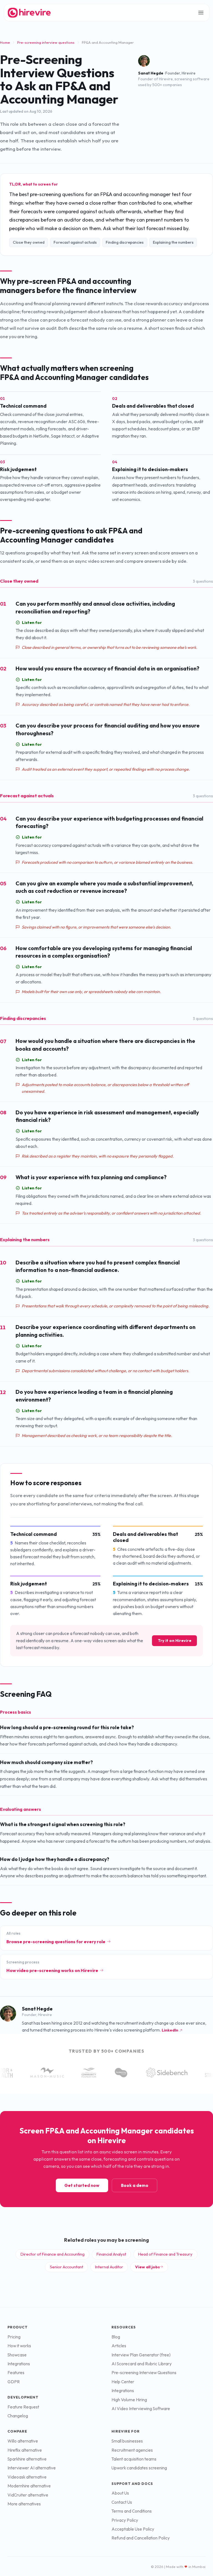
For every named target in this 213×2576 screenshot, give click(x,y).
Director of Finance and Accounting (53, 2254)
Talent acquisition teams (134, 2459)
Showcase (17, 2355)
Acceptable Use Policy (133, 2529)
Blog (116, 2337)
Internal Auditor (109, 2267)
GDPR (14, 2382)
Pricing (14, 2337)
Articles (119, 2346)
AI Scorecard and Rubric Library (142, 2364)
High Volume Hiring (129, 2400)
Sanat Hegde (151, 73)
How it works (19, 2346)
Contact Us (122, 2502)
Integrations (19, 2364)
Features (16, 2373)
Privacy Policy (125, 2520)
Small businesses (127, 2441)
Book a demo (135, 2185)
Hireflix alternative (25, 2450)
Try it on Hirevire (175, 1641)
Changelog (18, 2416)
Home (5, 42)
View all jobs (147, 2267)
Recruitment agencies (132, 2450)
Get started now (82, 2185)
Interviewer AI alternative (32, 2468)
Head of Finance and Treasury (165, 2254)
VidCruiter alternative (28, 2495)
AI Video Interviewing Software (141, 2409)
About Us (120, 2493)
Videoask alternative (27, 2477)
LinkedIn (170, 2030)
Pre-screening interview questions (46, 42)
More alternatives (24, 2504)
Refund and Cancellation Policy (141, 2538)
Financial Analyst (111, 2254)
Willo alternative (23, 2441)
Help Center (123, 2382)
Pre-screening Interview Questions (144, 2373)
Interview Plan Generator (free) (141, 2355)
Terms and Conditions (132, 2511)
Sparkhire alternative (27, 2459)
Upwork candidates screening (139, 2468)
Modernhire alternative (29, 2486)
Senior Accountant (67, 2267)
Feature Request (23, 2407)
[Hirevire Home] (29, 12)
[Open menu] (201, 13)
